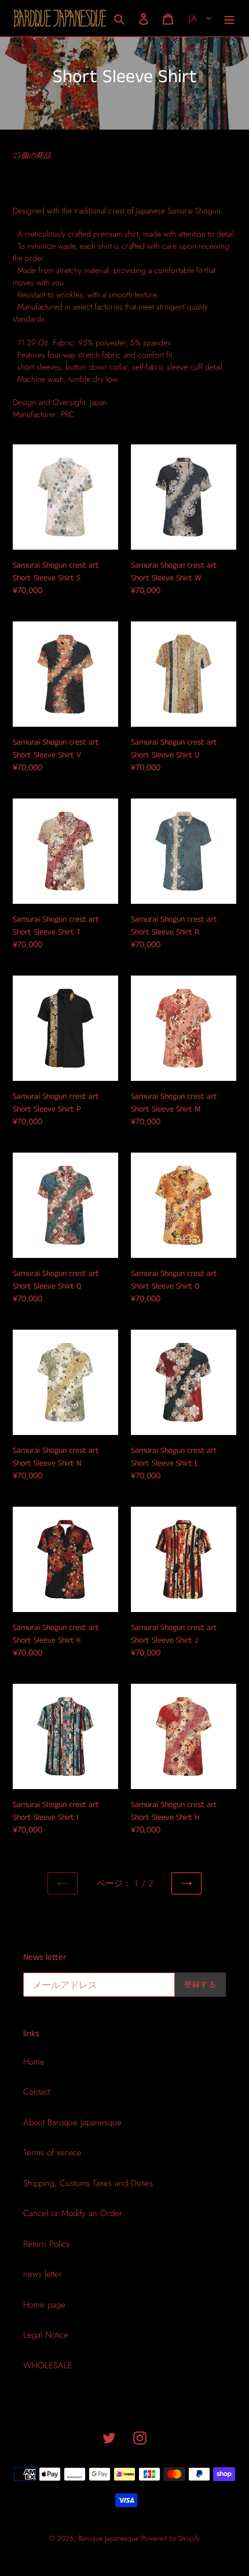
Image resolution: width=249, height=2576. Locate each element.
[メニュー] (229, 18)
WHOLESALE (48, 2365)
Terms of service (52, 2152)
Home (34, 2062)
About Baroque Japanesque (72, 2122)
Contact (36, 2092)
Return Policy (47, 2244)
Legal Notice (46, 2335)
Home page (44, 2305)
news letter (43, 2274)
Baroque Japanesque (108, 2538)
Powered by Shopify (171, 2538)
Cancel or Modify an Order (73, 2213)
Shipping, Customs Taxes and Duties (88, 2183)
